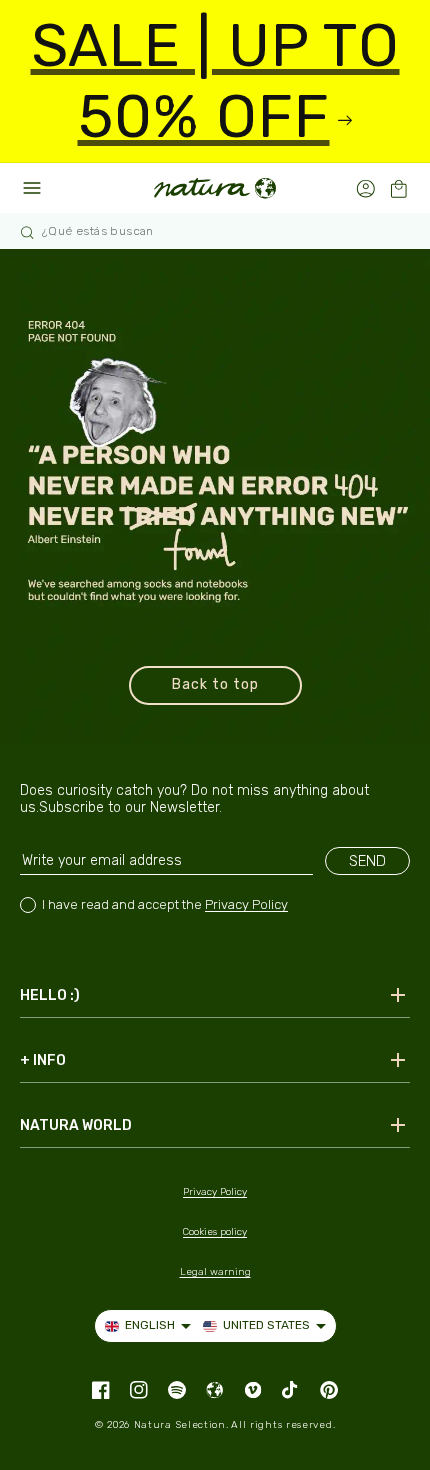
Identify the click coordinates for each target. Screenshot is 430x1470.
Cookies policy (215, 1232)
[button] (398, 188)
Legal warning (215, 1272)
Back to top (215, 684)
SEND (367, 861)
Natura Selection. (181, 1425)
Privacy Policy (246, 904)
